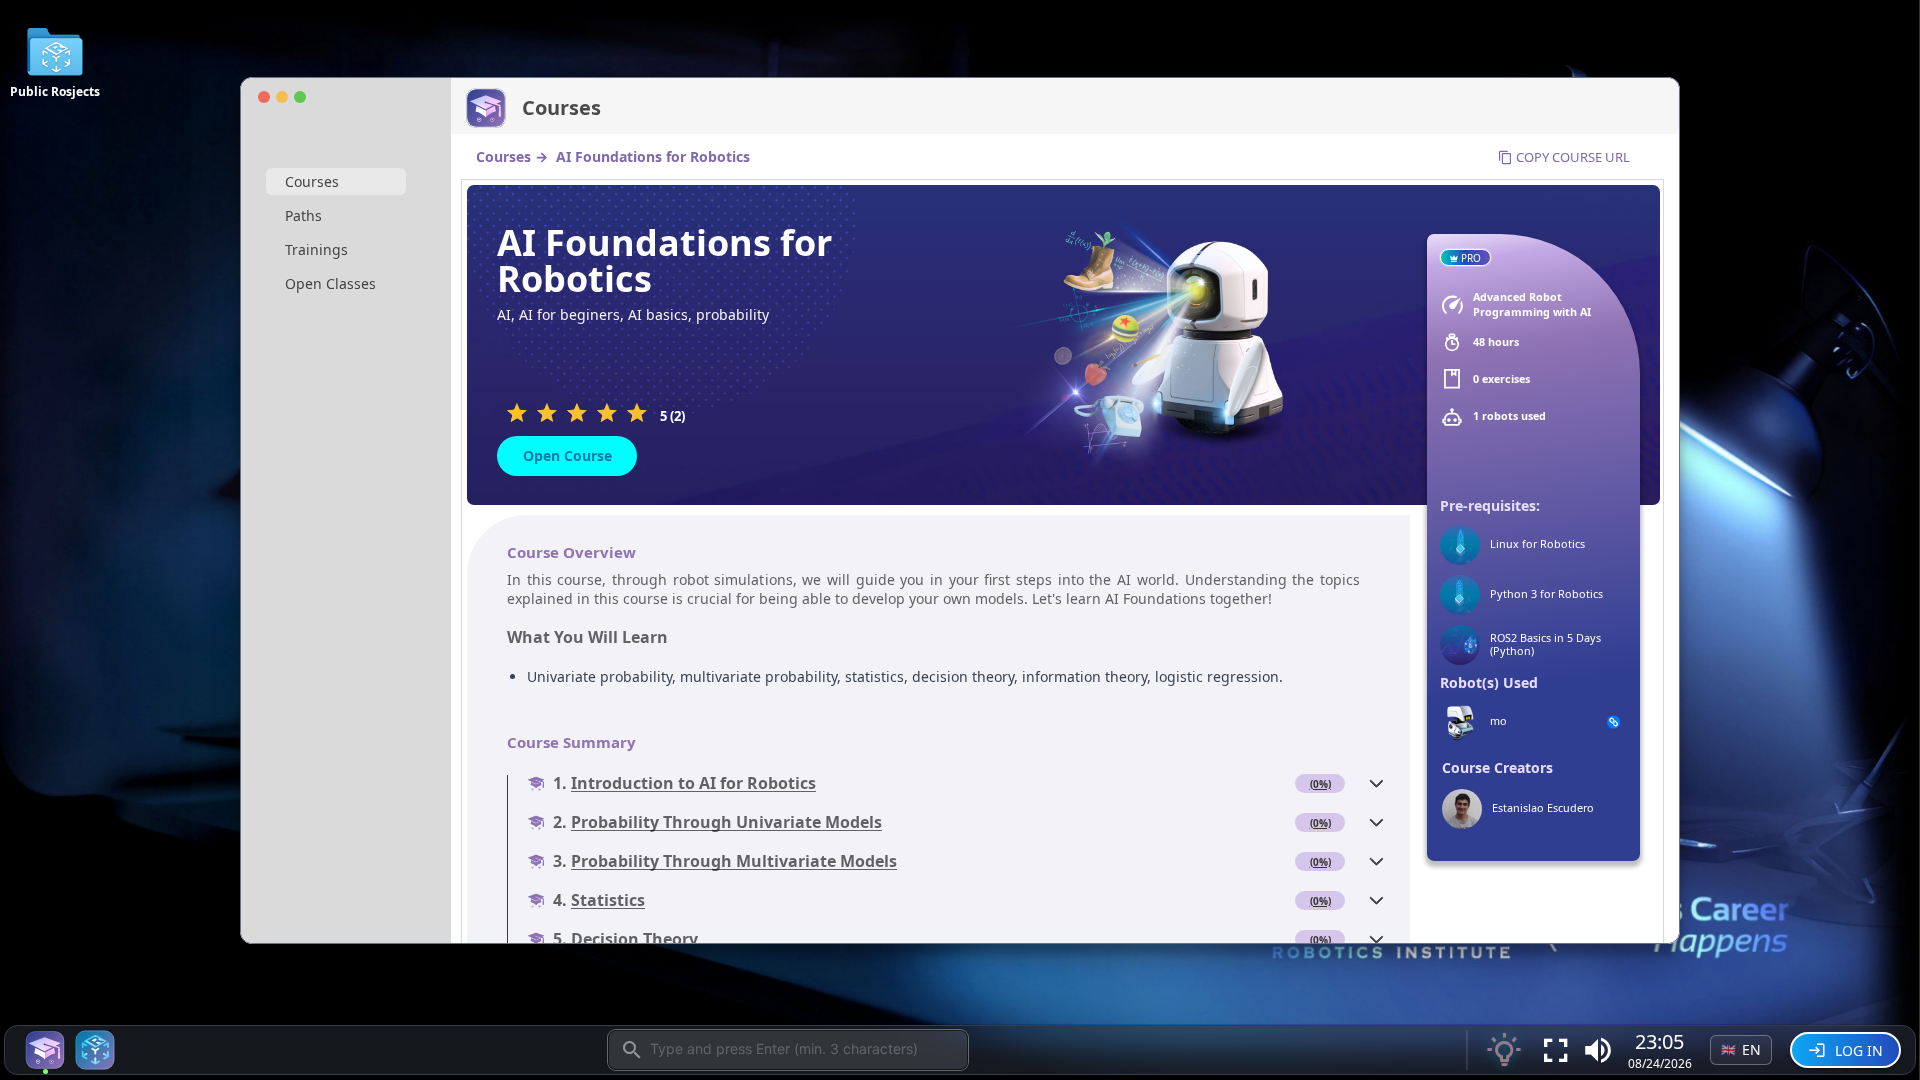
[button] (1598, 1050)
